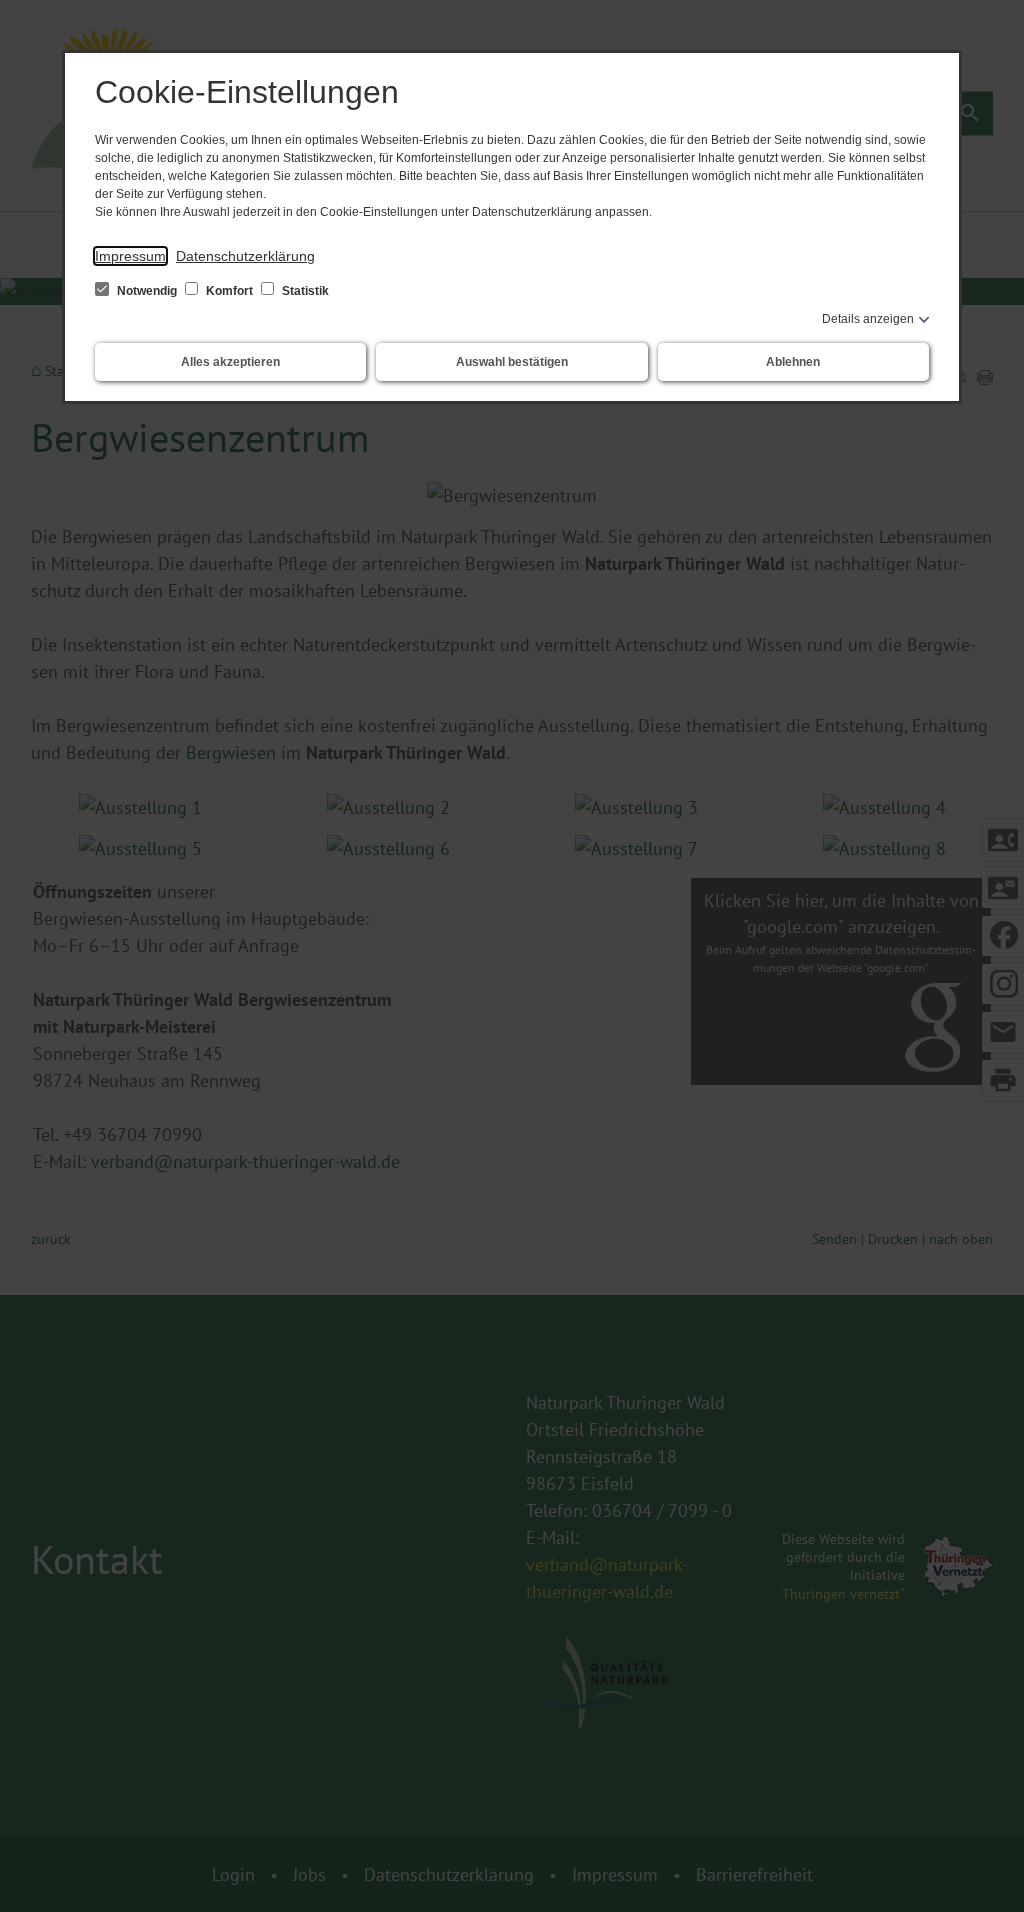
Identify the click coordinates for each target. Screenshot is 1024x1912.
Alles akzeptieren (230, 362)
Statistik (304, 291)
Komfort (229, 291)
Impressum (130, 256)
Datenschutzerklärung (245, 256)
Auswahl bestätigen (512, 362)
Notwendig (147, 291)
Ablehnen (793, 362)
